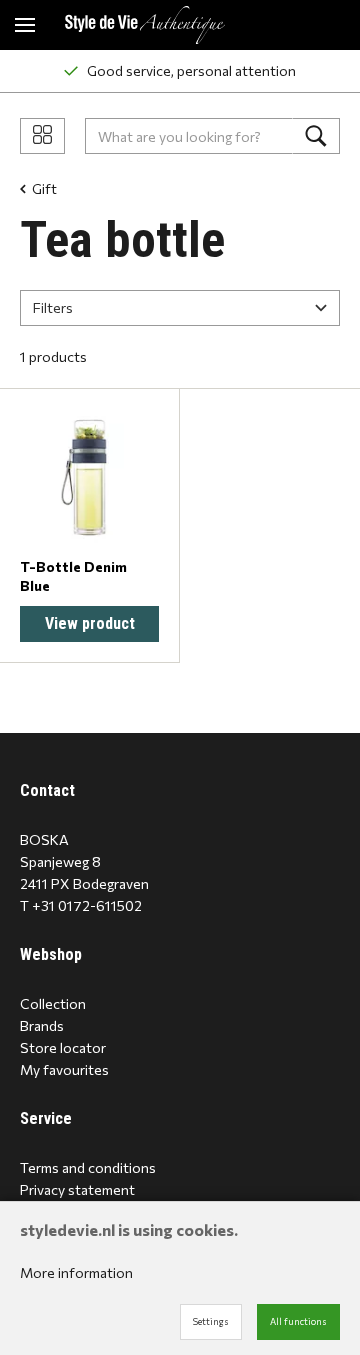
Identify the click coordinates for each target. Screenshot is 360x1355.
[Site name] (145, 25)
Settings (211, 1321)
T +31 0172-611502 (81, 905)
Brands (42, 1025)
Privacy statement (77, 1189)
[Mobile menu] (25, 25)
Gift (44, 188)
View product (90, 623)
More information (76, 1272)
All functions (298, 1321)
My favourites (64, 1069)
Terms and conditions (88, 1167)
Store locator (63, 1047)
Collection (53, 1003)
